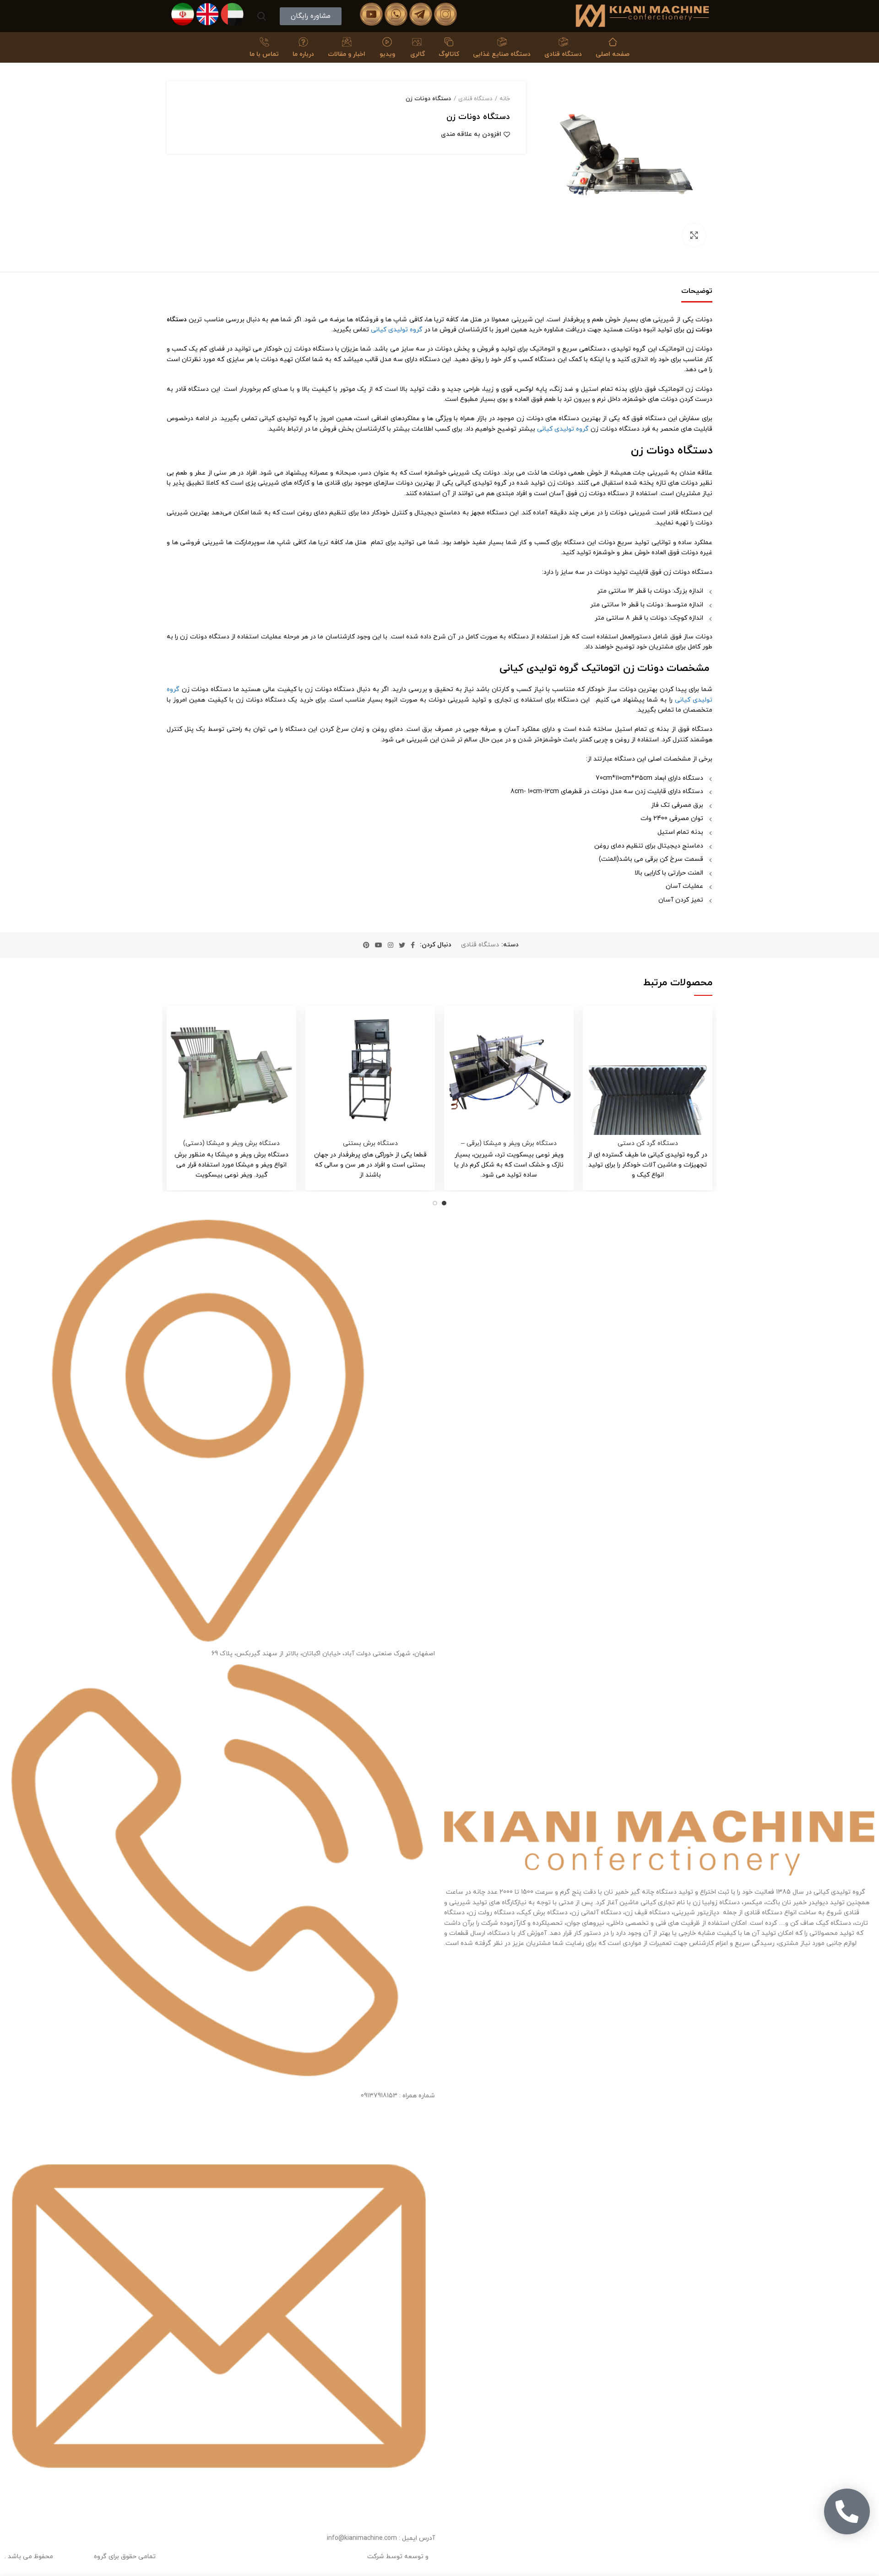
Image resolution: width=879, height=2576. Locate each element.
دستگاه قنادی (475, 99)
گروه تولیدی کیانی (397, 330)
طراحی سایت (448, 2557)
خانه (505, 99)
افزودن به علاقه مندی (471, 135)
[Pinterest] (366, 945)
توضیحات (697, 291)
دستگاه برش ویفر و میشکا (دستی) (231, 1144)
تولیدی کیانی (73, 2557)
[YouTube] (379, 945)
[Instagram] (391, 945)
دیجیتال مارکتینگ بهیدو (331, 2557)
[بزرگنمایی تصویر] (694, 235)
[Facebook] (413, 945)
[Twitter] (402, 945)
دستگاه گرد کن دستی (648, 1144)
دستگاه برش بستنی (370, 1144)
